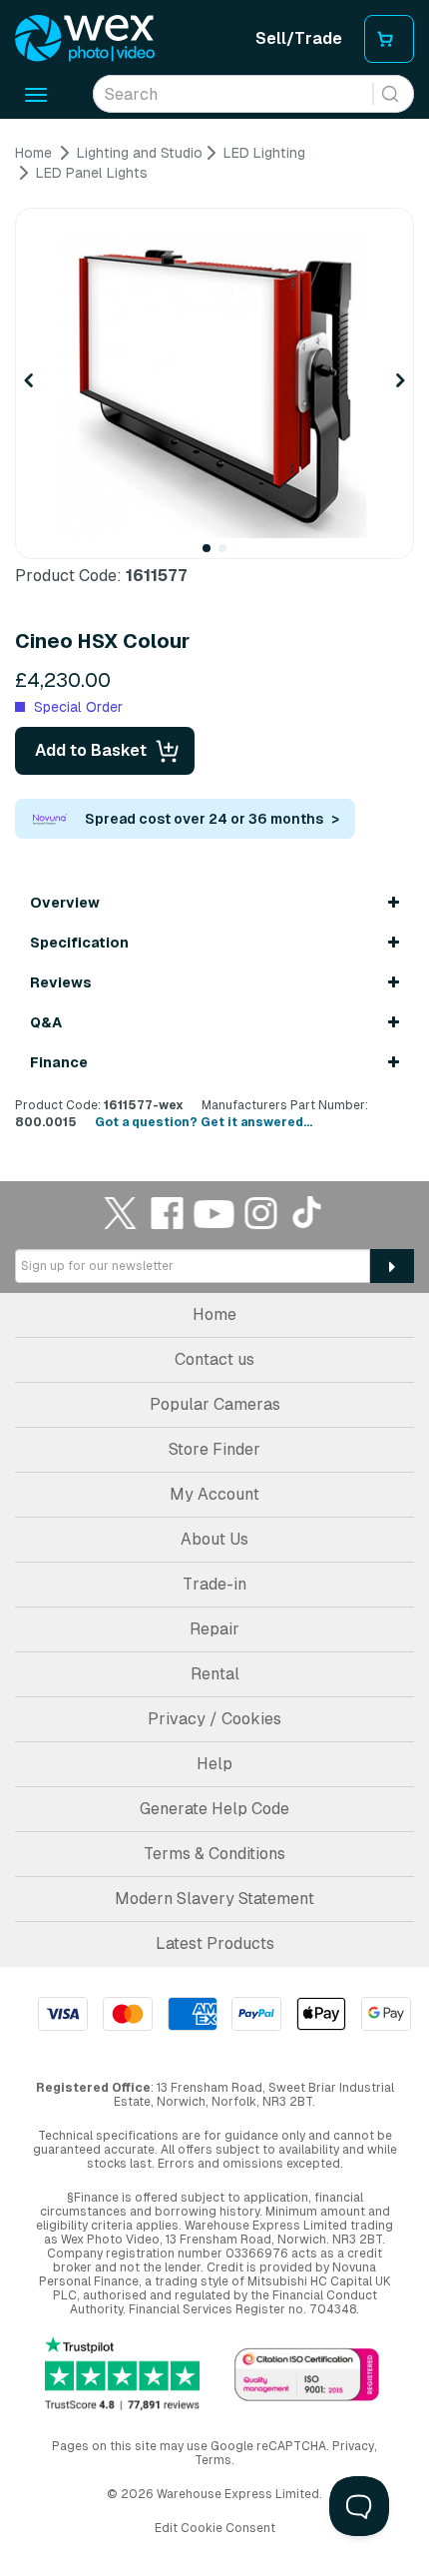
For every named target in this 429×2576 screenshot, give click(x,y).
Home (214, 1314)
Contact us (214, 1359)
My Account (214, 1494)
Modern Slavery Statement (214, 1899)
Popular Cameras (215, 1404)
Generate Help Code (214, 1809)
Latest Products (215, 1943)
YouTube (214, 1213)
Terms (213, 2460)
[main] (214, 638)
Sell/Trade (299, 38)
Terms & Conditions (214, 1854)
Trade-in (214, 1584)
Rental (215, 1674)
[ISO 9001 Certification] (307, 2376)
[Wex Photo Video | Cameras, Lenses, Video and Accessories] (85, 39)
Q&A (46, 1022)
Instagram (261, 1213)
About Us (214, 1539)
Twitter (121, 1213)
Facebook (168, 1213)
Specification (79, 943)
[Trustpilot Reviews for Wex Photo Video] (122, 2373)
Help (214, 1764)
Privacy (353, 2446)
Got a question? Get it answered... (204, 1122)
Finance (59, 1062)
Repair (214, 1629)
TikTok (308, 1213)
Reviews (61, 982)
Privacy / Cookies (214, 1719)
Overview (65, 903)
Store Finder (214, 1449)
